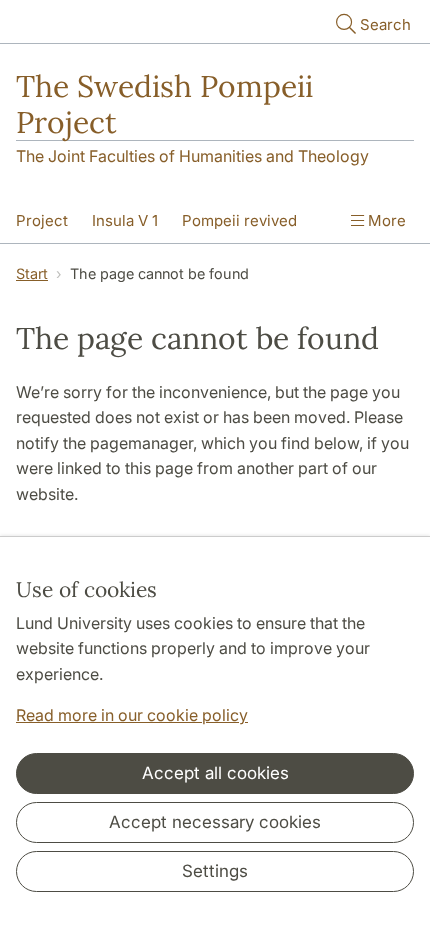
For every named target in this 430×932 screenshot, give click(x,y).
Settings (215, 871)
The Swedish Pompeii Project (164, 104)
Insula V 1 (125, 220)
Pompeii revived (239, 220)
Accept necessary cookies (215, 822)
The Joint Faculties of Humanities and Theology (192, 156)
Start (32, 273)
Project (42, 220)
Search (385, 24)
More (385, 220)
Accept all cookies (215, 773)
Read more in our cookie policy (132, 715)
